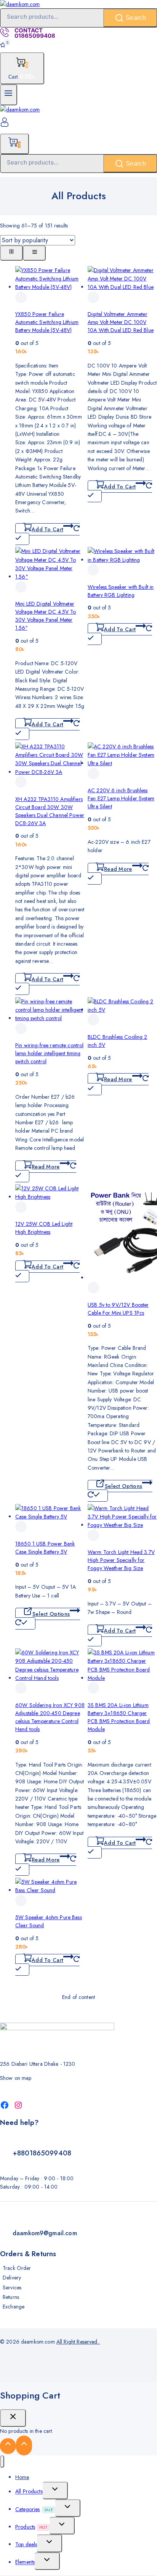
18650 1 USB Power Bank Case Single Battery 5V (45, 1548)
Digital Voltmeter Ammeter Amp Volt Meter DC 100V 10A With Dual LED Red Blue (121, 322)
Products (31, 2527)
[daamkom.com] (20, 4)
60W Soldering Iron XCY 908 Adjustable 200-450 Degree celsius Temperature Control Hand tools (50, 1717)
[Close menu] (2, 2462)
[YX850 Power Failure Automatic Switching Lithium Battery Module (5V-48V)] (50, 287)
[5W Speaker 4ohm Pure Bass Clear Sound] (50, 1890)
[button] (47, 534)
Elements (25, 2562)
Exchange (14, 2307)
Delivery (12, 2278)
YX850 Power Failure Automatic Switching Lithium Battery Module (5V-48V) (47, 322)
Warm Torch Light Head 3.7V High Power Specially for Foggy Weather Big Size (121, 1560)
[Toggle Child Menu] (55, 2491)
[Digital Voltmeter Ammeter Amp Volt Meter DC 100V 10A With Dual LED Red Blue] (122, 287)
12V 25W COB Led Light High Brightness (44, 1228)
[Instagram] (18, 2105)
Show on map (16, 2078)
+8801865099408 (42, 2153)
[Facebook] (5, 2105)
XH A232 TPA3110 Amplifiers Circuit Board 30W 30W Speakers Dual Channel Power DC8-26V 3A (50, 811)
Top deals (26, 2544)
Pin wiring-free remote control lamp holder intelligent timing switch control (50, 1053)
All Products (29, 2492)
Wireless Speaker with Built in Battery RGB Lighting (121, 591)
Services (12, 2287)
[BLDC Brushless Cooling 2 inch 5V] (122, 1010)
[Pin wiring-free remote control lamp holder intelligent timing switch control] (50, 1018)
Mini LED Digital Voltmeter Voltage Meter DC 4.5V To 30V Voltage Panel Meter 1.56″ (46, 616)
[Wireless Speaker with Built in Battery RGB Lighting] (122, 560)
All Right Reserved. (78, 2342)
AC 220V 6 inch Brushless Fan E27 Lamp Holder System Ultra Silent (121, 798)
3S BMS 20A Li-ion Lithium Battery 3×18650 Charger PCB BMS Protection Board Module (119, 1717)
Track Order (17, 2268)
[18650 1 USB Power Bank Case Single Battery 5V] (50, 1517)
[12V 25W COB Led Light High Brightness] (50, 1197)
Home (22, 2477)
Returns (11, 2297)
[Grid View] (11, 253)
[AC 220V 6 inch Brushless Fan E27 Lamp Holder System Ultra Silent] (122, 763)
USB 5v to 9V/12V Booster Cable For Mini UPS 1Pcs (118, 1309)
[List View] (34, 253)
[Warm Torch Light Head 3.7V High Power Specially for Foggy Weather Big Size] (122, 1525)
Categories (34, 2509)
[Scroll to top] (8, 2446)
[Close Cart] (13, 2418)
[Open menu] (9, 95)
